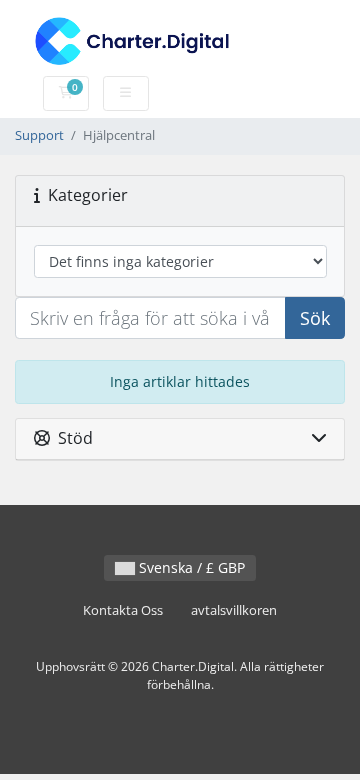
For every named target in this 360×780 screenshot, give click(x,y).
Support (39, 135)
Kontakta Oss (123, 610)
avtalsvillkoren (234, 610)
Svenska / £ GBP (190, 567)
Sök (315, 318)
